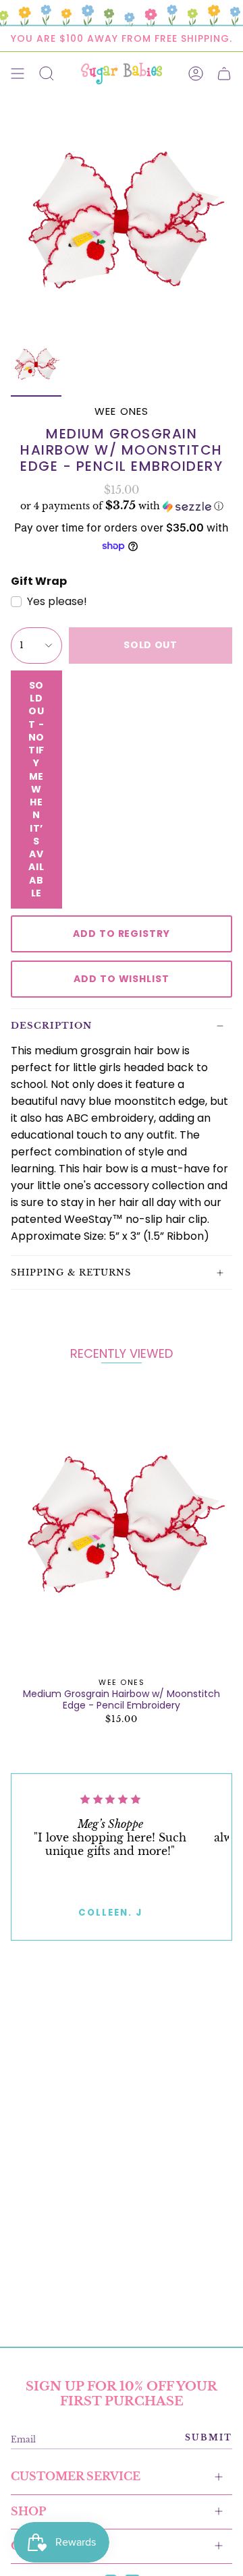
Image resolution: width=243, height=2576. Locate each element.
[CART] (224, 74)
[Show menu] (18, 74)
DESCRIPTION (51, 1026)
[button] (122, 506)
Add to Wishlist (122, 979)
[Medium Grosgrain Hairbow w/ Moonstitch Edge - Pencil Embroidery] (122, 1526)
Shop (28, 2511)
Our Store (48, 2546)
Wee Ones (122, 411)
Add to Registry (122, 934)
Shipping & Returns (71, 1272)
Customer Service (76, 2476)
